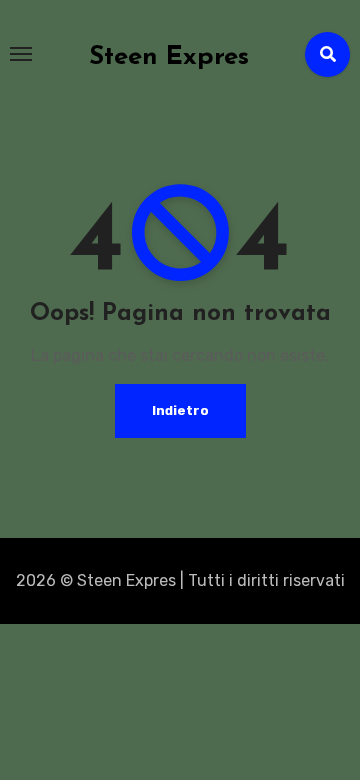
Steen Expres (169, 57)
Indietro (180, 410)
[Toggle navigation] (21, 54)
